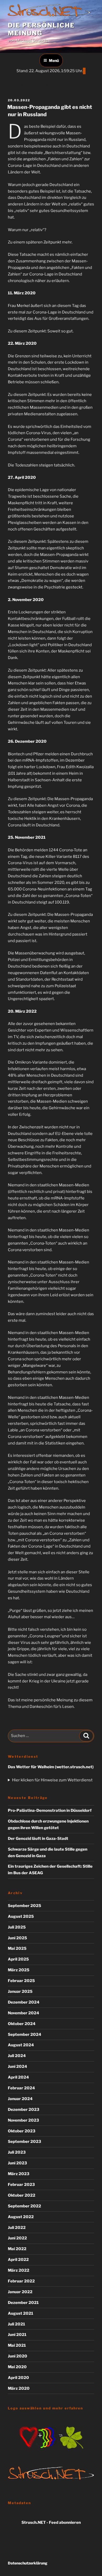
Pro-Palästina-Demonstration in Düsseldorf (50, 1810)
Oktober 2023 (22, 2131)
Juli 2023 (17, 2152)
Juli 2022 (17, 2228)
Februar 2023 (21, 2185)
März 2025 (19, 1970)
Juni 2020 (18, 2356)
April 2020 (18, 2378)
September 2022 (24, 2206)
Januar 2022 (20, 2292)
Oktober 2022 (22, 2195)
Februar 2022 (21, 2281)
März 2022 (19, 2270)
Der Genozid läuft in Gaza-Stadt (38, 1839)
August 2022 (21, 2217)
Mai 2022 (17, 2249)
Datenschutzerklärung (28, 2563)
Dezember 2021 (23, 2303)
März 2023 (19, 2174)
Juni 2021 (17, 2335)
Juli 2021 (16, 2324)
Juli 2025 (17, 1927)
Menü (54, 60)
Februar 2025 (21, 1981)
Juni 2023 (17, 2163)
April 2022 (18, 2260)
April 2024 (18, 2077)
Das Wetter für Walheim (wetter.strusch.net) (51, 1767)
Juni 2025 (17, 1938)
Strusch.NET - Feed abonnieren (51, 2522)
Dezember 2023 (24, 2110)
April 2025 (18, 1959)
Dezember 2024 (24, 2002)
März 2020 (19, 2388)
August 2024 (21, 2045)
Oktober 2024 (22, 2024)
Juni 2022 (17, 2238)
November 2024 (24, 2013)
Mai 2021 (17, 2345)
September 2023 (24, 2142)
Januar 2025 (20, 1991)
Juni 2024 (18, 2067)
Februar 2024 (21, 2088)
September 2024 (25, 2035)
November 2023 (23, 2120)
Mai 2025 (17, 1948)
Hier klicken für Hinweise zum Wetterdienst (52, 1780)
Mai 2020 (17, 2367)
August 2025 (21, 1916)
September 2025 (24, 1906)
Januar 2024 (20, 2099)
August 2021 (21, 2313)
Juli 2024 (17, 2056)
